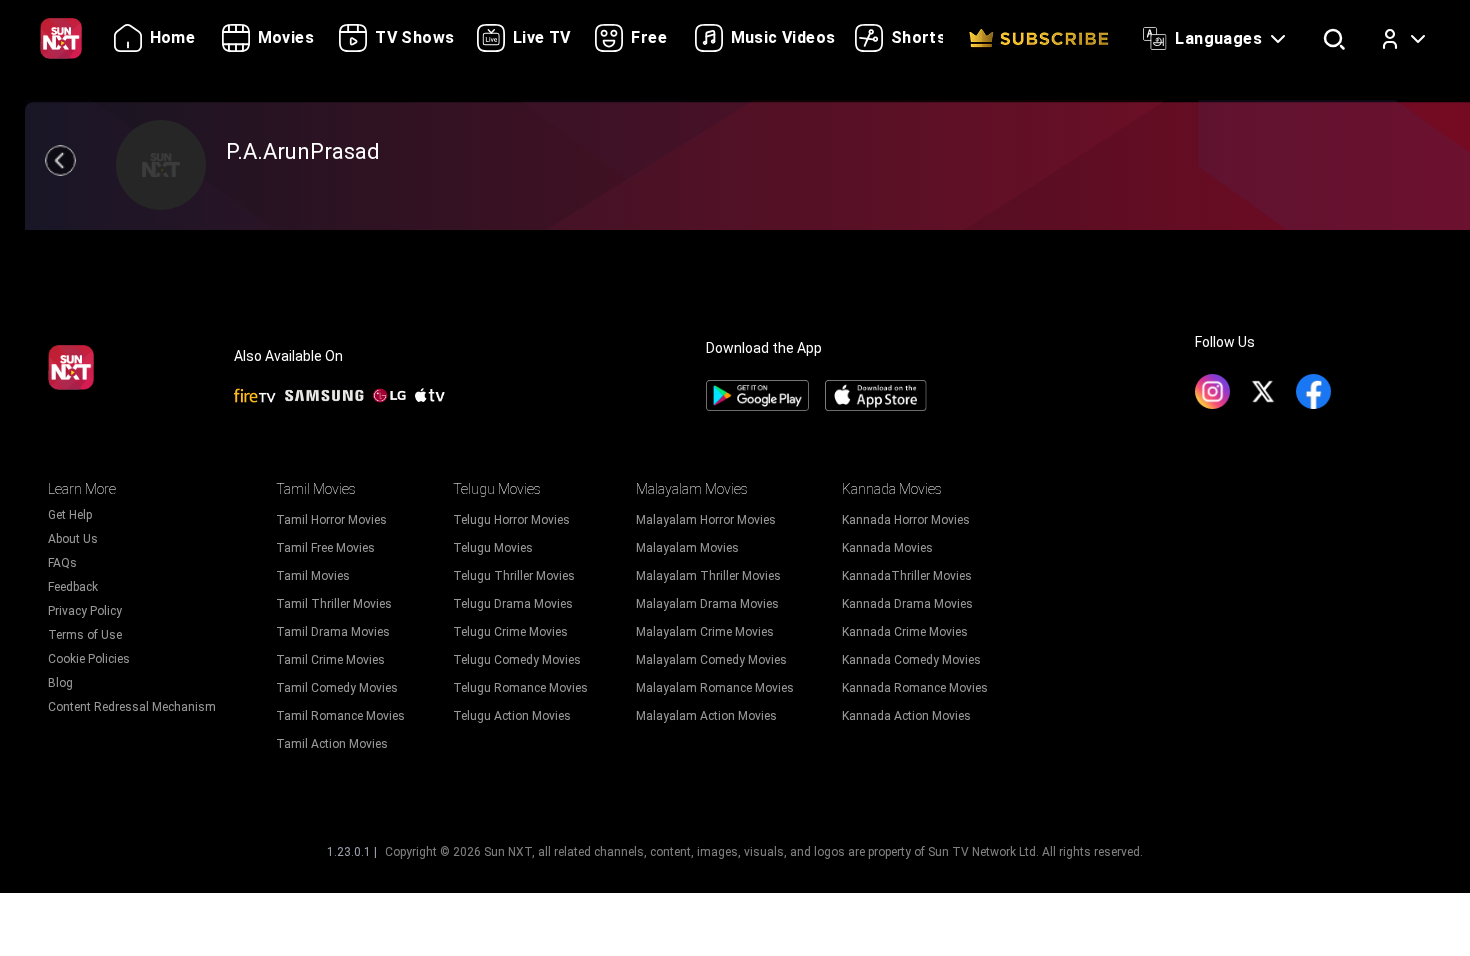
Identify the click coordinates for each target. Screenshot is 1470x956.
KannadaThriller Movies (907, 576)
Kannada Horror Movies (906, 520)
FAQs (62, 563)
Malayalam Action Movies (706, 716)
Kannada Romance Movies (915, 688)
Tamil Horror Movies (331, 520)
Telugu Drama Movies (513, 604)
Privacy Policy (85, 611)
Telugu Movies (493, 548)
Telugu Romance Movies (520, 688)
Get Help (70, 515)
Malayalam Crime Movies (705, 632)
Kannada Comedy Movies (911, 660)
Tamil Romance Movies (340, 716)
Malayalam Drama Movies (707, 604)
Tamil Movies (313, 576)
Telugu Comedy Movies (517, 660)
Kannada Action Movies (906, 716)
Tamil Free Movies (325, 548)
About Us (73, 539)
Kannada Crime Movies (905, 632)
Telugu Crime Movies (510, 632)
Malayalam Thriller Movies (708, 576)
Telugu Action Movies (512, 716)
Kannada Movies (887, 548)
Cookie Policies (89, 659)
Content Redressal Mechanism (132, 707)
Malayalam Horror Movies (706, 520)
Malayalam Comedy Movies (711, 660)
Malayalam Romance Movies (715, 688)
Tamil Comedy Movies (337, 688)
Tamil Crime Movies (330, 660)
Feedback (73, 587)
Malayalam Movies (687, 548)
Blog (60, 683)
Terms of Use (85, 635)
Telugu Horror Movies (511, 520)
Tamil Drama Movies (333, 632)
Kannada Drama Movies (907, 604)
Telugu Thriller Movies (514, 576)
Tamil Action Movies (332, 744)
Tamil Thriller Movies (334, 604)
